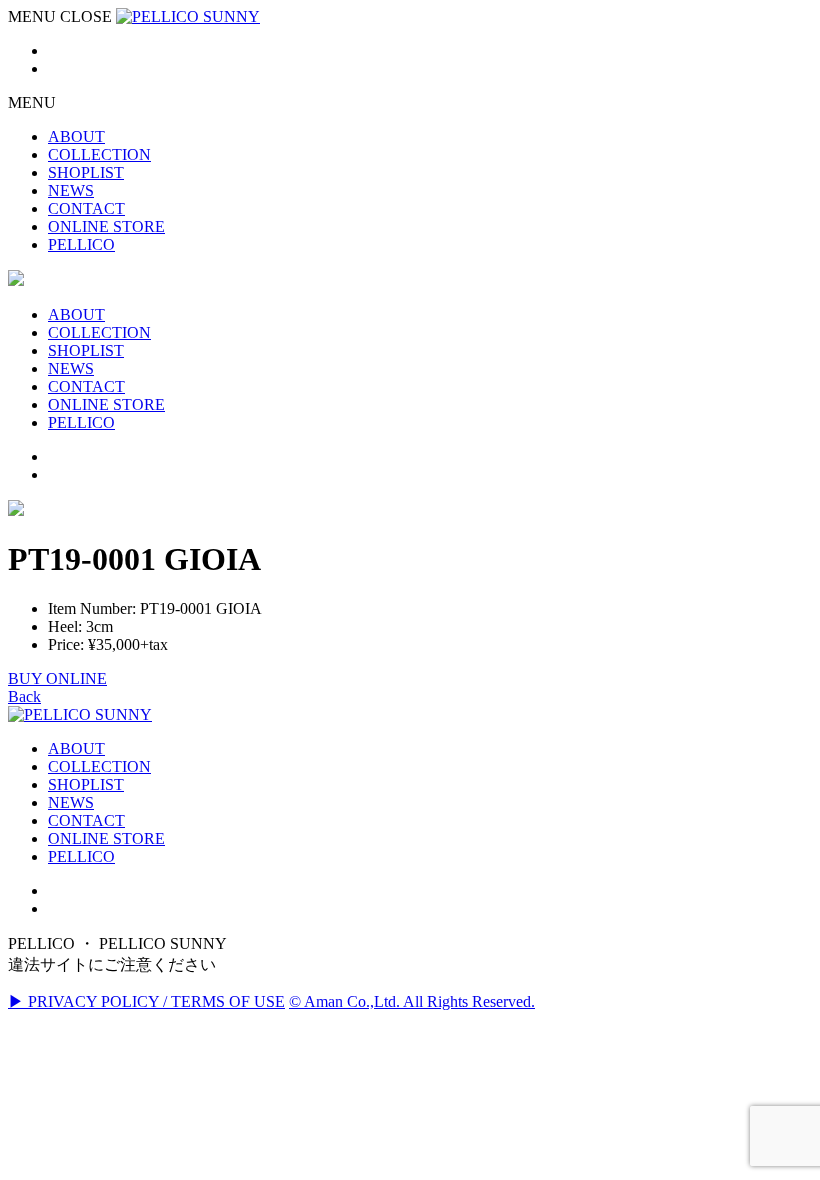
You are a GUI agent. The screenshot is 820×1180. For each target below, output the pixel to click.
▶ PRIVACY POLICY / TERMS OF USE (146, 1001)
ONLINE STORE (106, 838)
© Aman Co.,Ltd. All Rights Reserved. (412, 1001)
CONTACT (86, 820)
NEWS (71, 802)
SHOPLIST (86, 784)
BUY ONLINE (57, 678)
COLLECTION (99, 766)
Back (24, 696)
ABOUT (76, 748)
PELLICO (81, 856)
